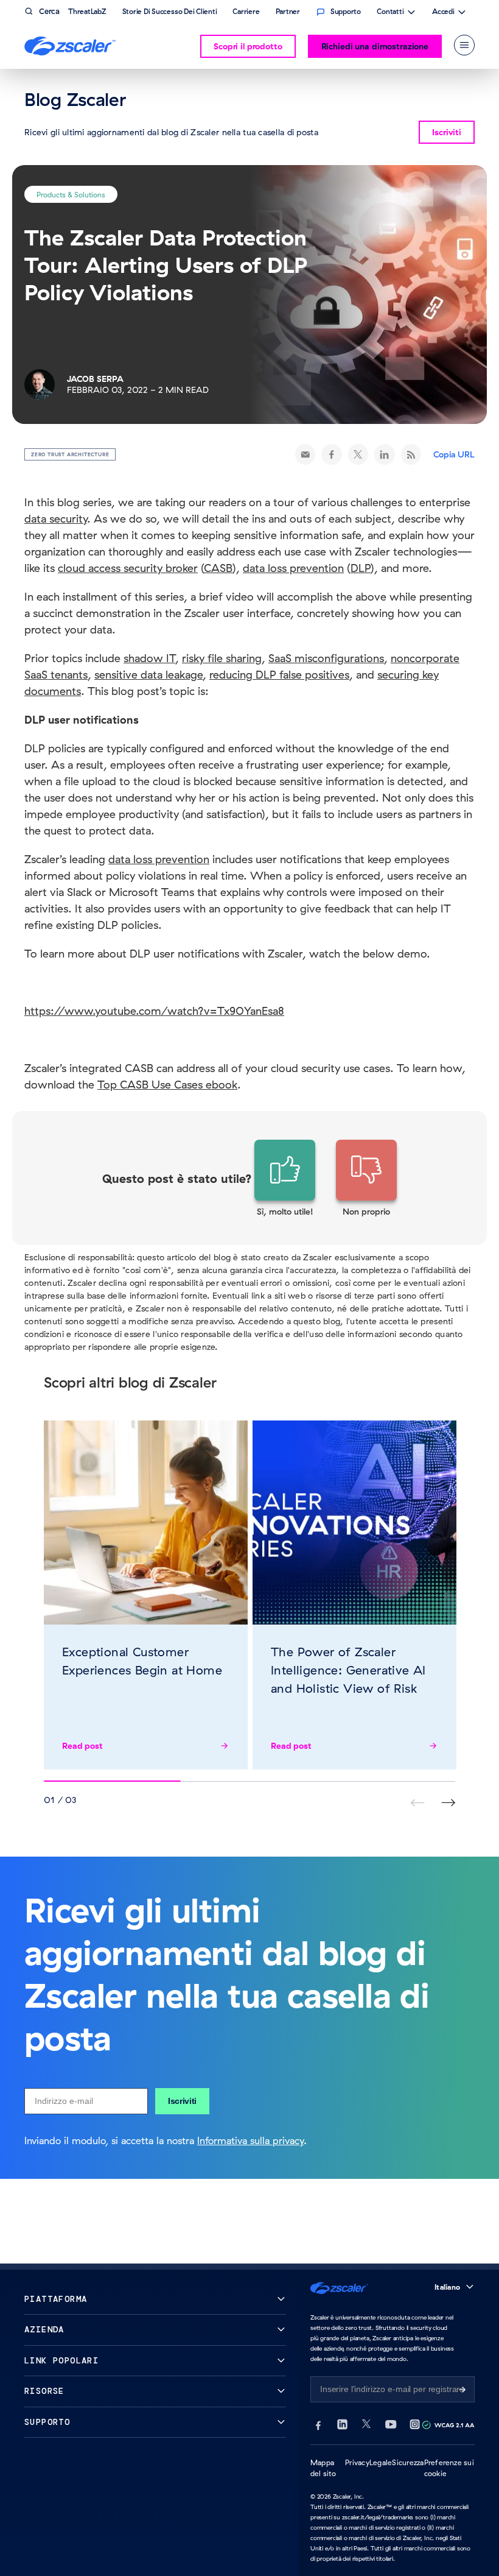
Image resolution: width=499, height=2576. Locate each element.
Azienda (44, 2330)
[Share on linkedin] (385, 454)
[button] (285, 1179)
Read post (82, 1746)
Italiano (447, 2287)
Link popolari (61, 2361)
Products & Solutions (71, 194)
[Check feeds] (411, 454)
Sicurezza (408, 2462)
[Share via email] (305, 454)
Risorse (44, 2391)
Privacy (357, 2462)
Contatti (390, 13)
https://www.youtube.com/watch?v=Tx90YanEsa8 (154, 1011)
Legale (381, 2462)
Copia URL (454, 454)
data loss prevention (159, 859)
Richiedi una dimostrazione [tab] (375, 46)
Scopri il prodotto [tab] (248, 46)
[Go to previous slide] (448, 1803)
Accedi (443, 13)
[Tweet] (358, 454)
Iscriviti (182, 2101)
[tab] (464, 45)
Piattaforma (56, 2299)
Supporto (47, 2422)
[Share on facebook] (332, 454)
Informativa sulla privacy (250, 2140)
